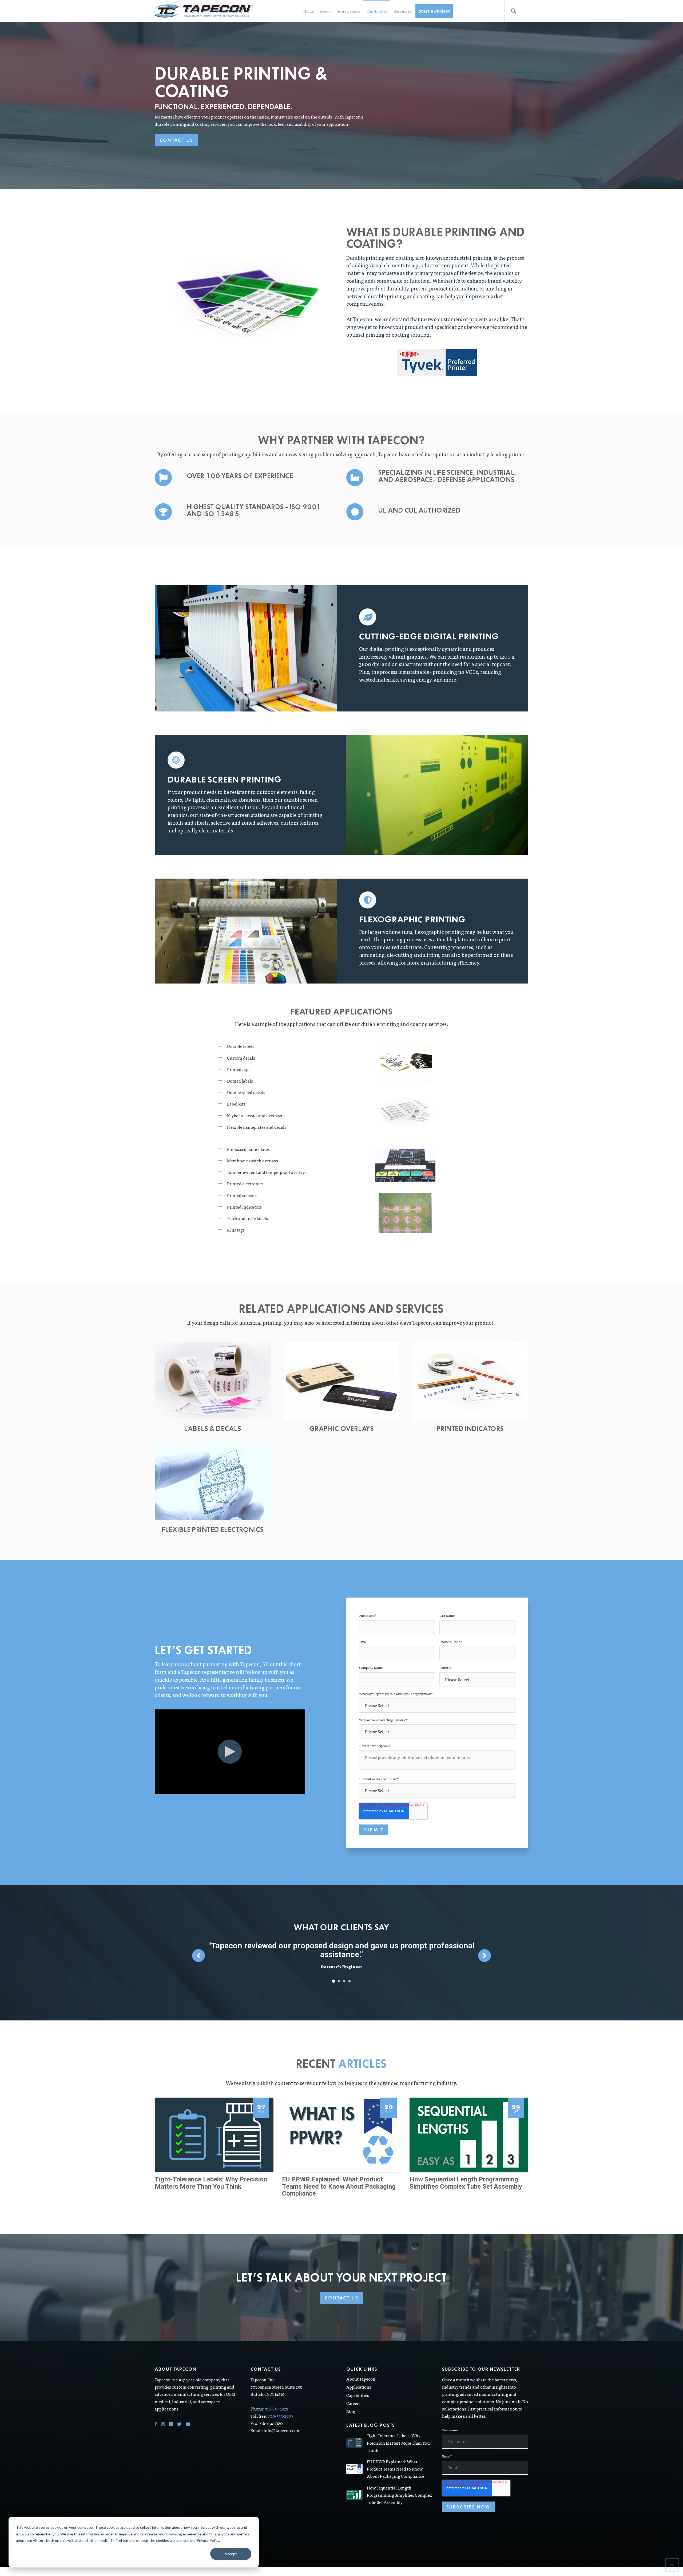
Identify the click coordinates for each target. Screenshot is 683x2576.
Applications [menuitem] (349, 11)
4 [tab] (350, 1972)
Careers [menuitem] (353, 2394)
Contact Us (176, 140)
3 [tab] (344, 1972)
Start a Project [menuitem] (434, 11)
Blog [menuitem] (351, 2403)
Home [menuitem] (308, 11)
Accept (231, 2554)
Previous (198, 1951)
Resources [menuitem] (402, 11)
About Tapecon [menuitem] (361, 2370)
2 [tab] (339, 1972)
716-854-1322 (277, 2400)
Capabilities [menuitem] (377, 11)
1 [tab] (334, 1972)
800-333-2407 (280, 2407)
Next (485, 1951)
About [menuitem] (325, 11)
